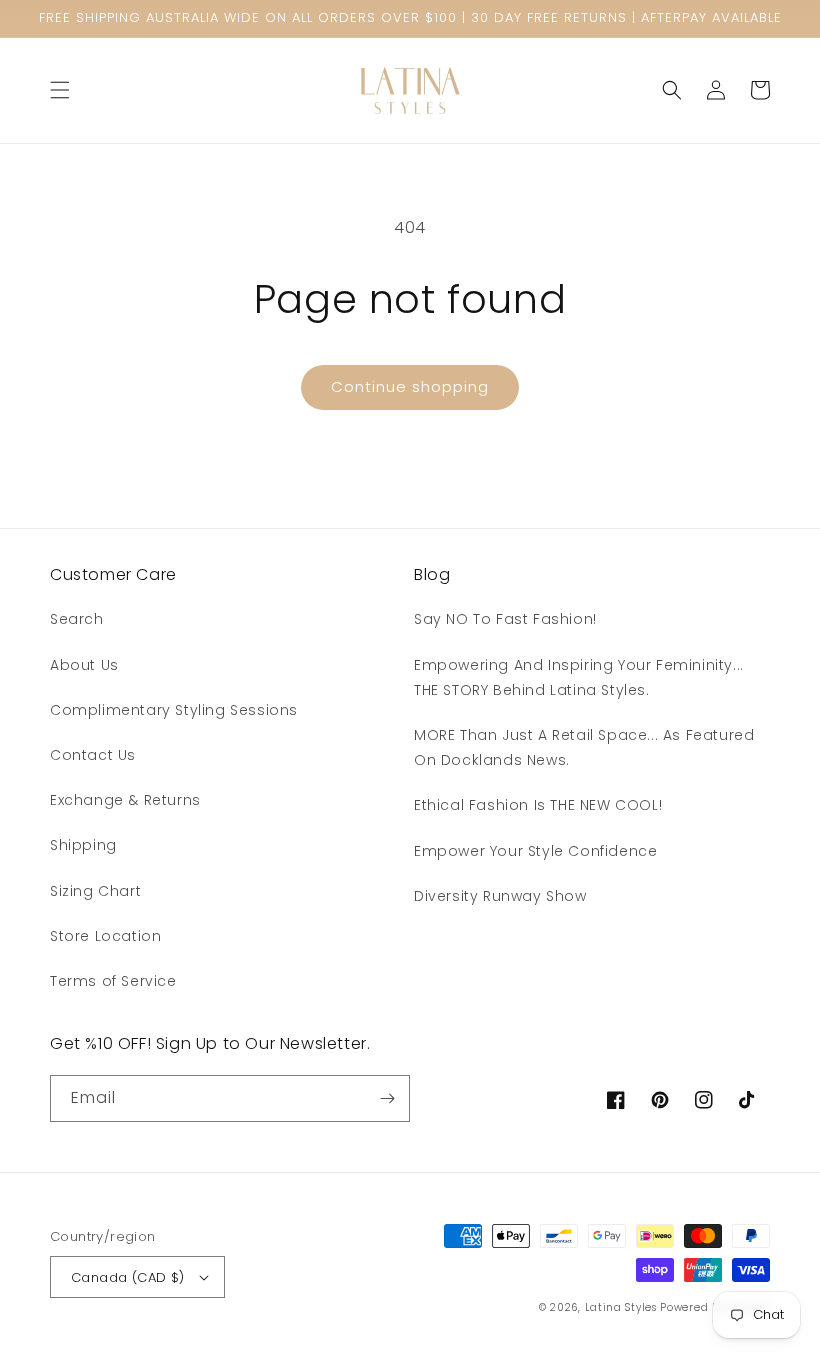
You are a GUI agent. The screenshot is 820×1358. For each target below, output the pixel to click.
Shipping (83, 845)
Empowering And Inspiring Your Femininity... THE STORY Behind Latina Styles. (579, 677)
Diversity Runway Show (500, 896)
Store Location (105, 936)
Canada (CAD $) (128, 1277)
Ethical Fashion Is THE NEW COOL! (538, 805)
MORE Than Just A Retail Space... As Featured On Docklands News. (584, 747)
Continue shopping (410, 386)
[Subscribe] (387, 1098)
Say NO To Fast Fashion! (505, 619)
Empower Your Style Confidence (535, 851)
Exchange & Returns (125, 800)
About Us (84, 665)
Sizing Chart (95, 891)
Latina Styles (621, 1307)
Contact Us (93, 755)
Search (77, 619)
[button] (60, 90)
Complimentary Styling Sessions (174, 710)
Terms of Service (113, 981)
